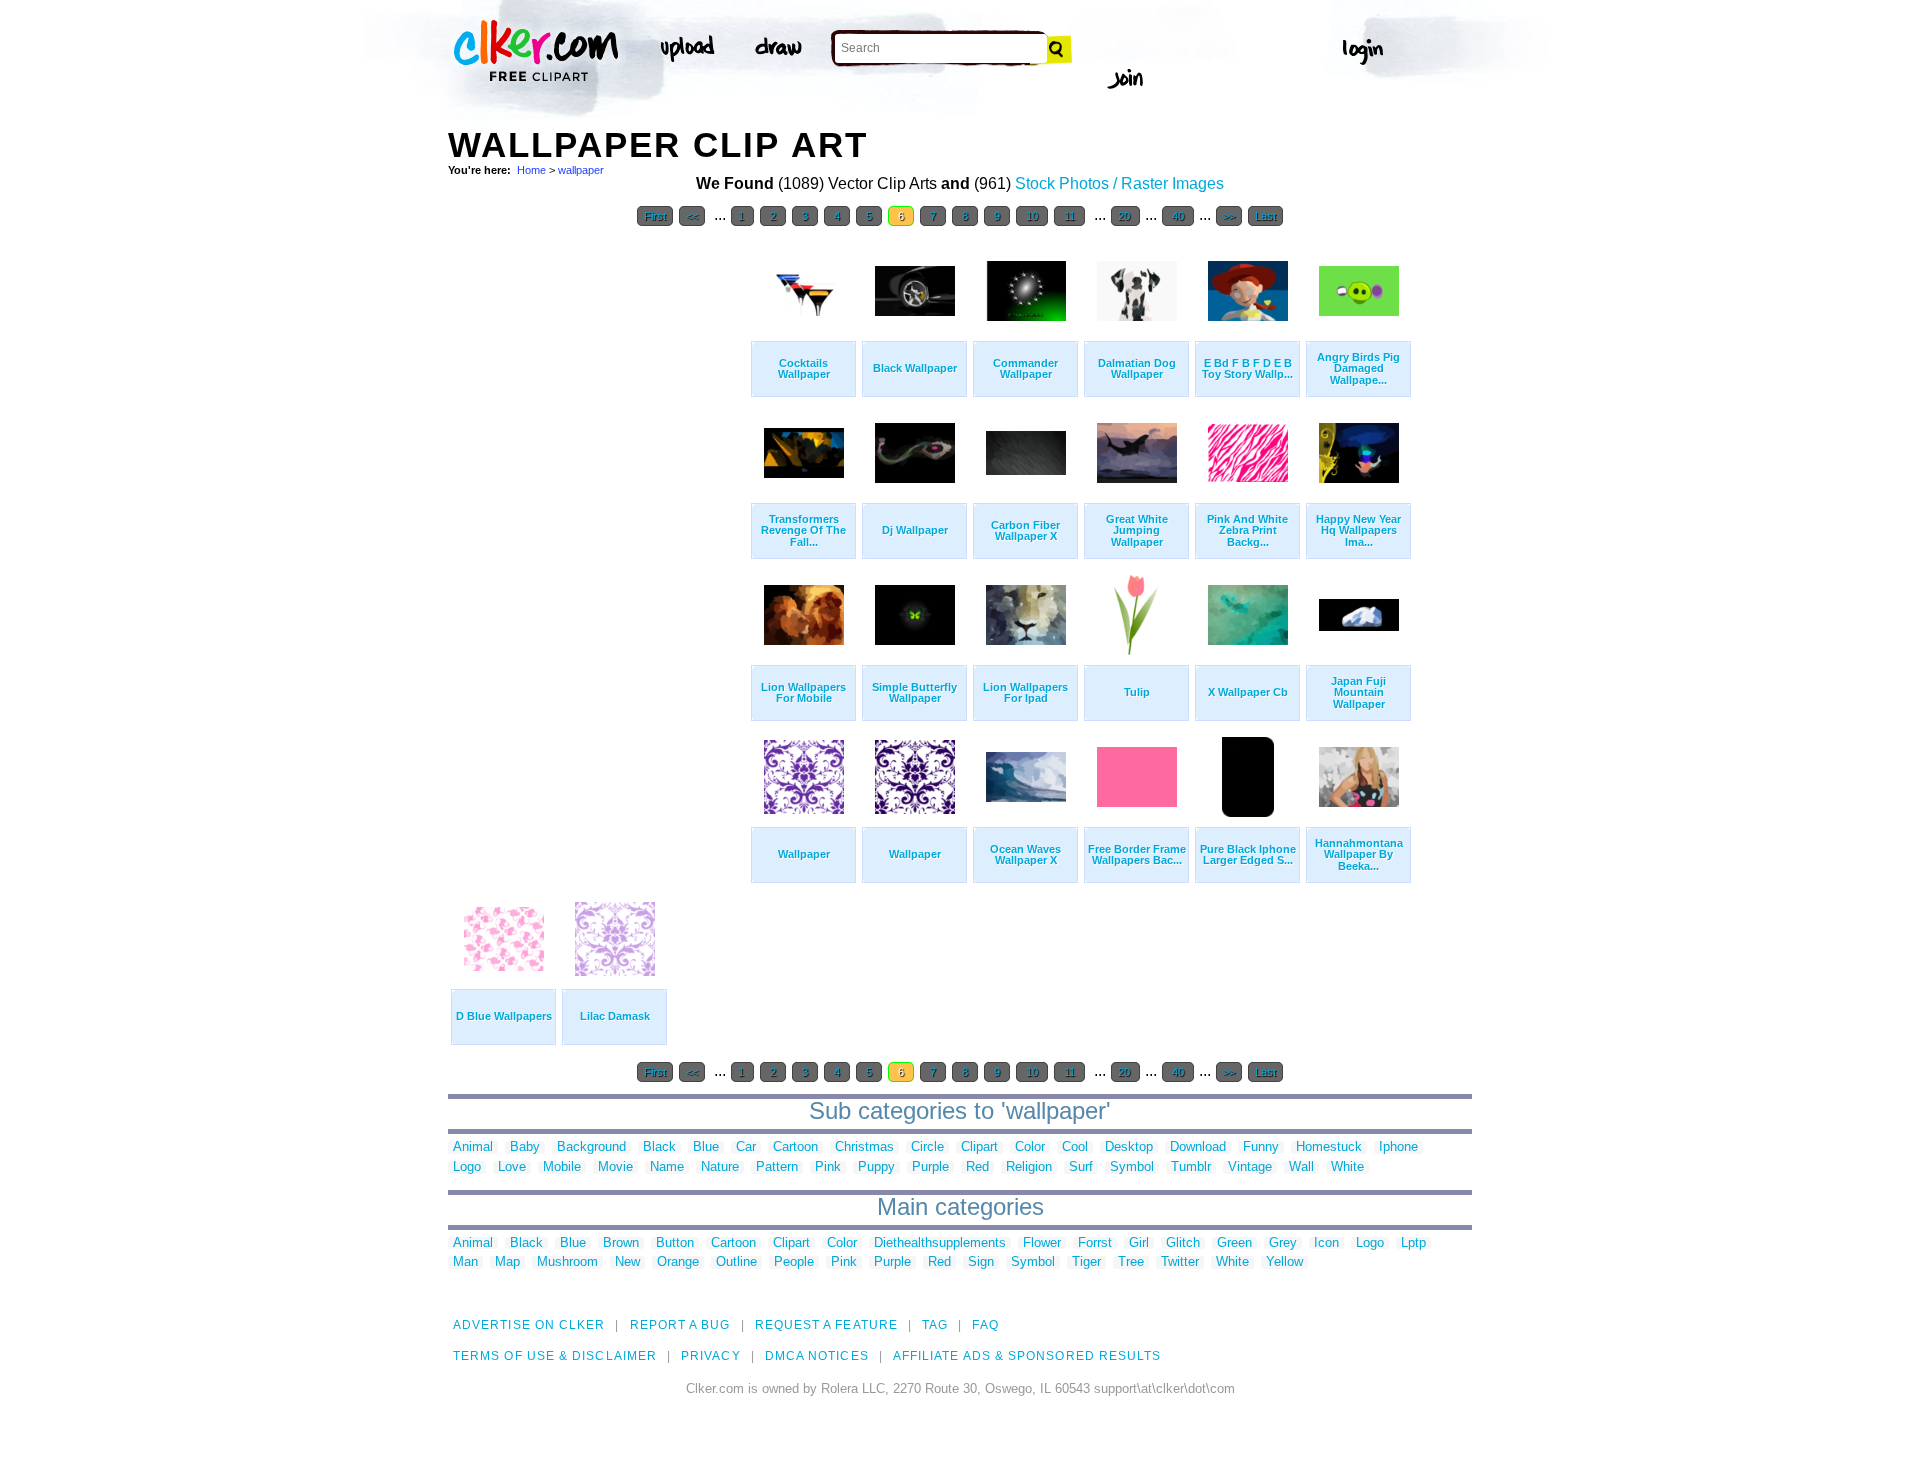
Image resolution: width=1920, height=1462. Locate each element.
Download (1198, 1147)
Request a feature (826, 1325)
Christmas (864, 1147)
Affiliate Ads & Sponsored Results (1027, 1356)
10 (1032, 216)
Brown (621, 1243)
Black (659, 1147)
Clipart (979, 1147)
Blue (706, 1147)
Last (1265, 216)
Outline (736, 1262)
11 (1069, 216)
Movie (615, 1167)
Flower (1042, 1243)
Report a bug (680, 1325)
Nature (720, 1167)
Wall (1301, 1167)
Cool (1075, 1147)
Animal (473, 1147)
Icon (1326, 1243)
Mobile (562, 1167)
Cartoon (795, 1147)
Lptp (1413, 1243)
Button (675, 1243)
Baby (525, 1147)
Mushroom (567, 1262)
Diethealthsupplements (940, 1243)
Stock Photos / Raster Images (1119, 183)
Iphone (1398, 1147)
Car (746, 1147)
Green (1234, 1243)
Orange (678, 1262)
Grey (1283, 1243)
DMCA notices (817, 1356)
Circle (927, 1147)
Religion (1029, 1167)
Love (512, 1167)
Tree (1131, 1262)
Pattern (777, 1167)
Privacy (711, 1356)
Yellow (1284, 1262)
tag (935, 1325)
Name (667, 1167)
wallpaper (581, 170)
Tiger (1086, 1262)
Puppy (876, 1167)
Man (465, 1262)
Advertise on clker (529, 1325)
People (794, 1262)
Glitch (1183, 1243)
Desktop (1129, 1147)
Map (507, 1262)
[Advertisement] (598, 538)
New (627, 1262)
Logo (467, 1167)
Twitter (1180, 1262)
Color (1030, 1147)
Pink (828, 1167)
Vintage (1250, 1167)
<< (692, 216)
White (1347, 1167)
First (655, 216)
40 (1178, 216)
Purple (930, 1167)
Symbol (1132, 1167)
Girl (1139, 1243)
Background (591, 1147)
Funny (1261, 1147)
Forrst (1095, 1243)
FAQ (985, 1325)
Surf (1081, 1167)
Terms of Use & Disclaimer (555, 1356)
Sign (981, 1262)
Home (531, 170)
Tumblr (1191, 1167)
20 (1125, 216)
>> (1229, 216)
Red (977, 1167)
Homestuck (1329, 1147)
